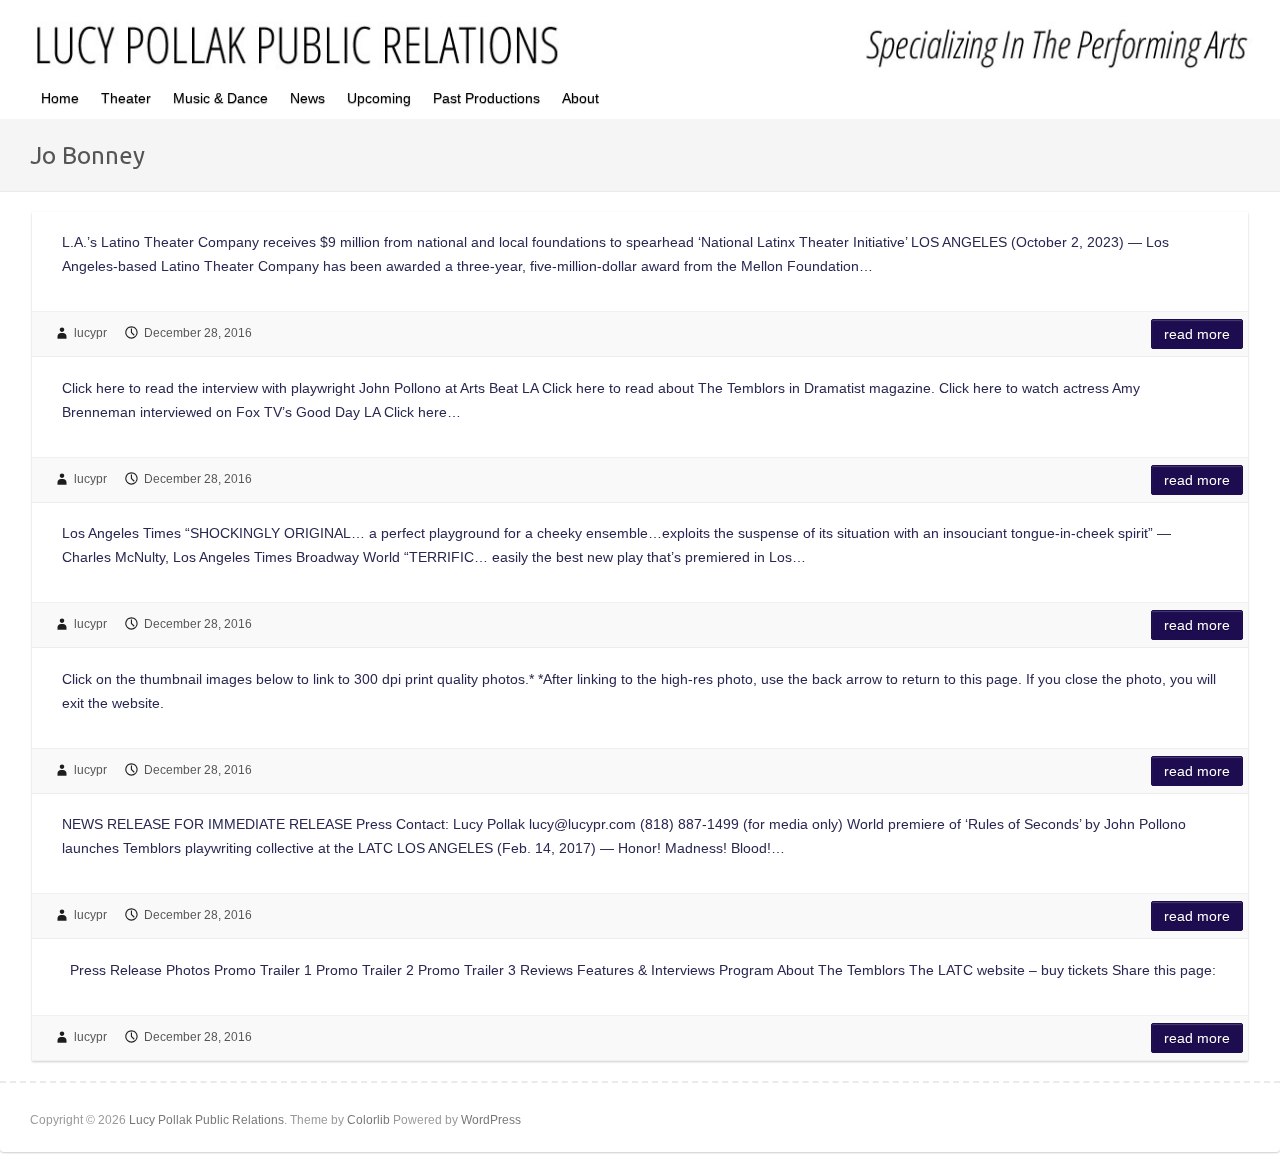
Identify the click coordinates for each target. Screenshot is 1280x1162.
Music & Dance (220, 98)
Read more (1197, 334)
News (307, 98)
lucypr (90, 333)
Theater (126, 98)
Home (60, 98)
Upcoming (379, 98)
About (580, 98)
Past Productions (486, 98)
